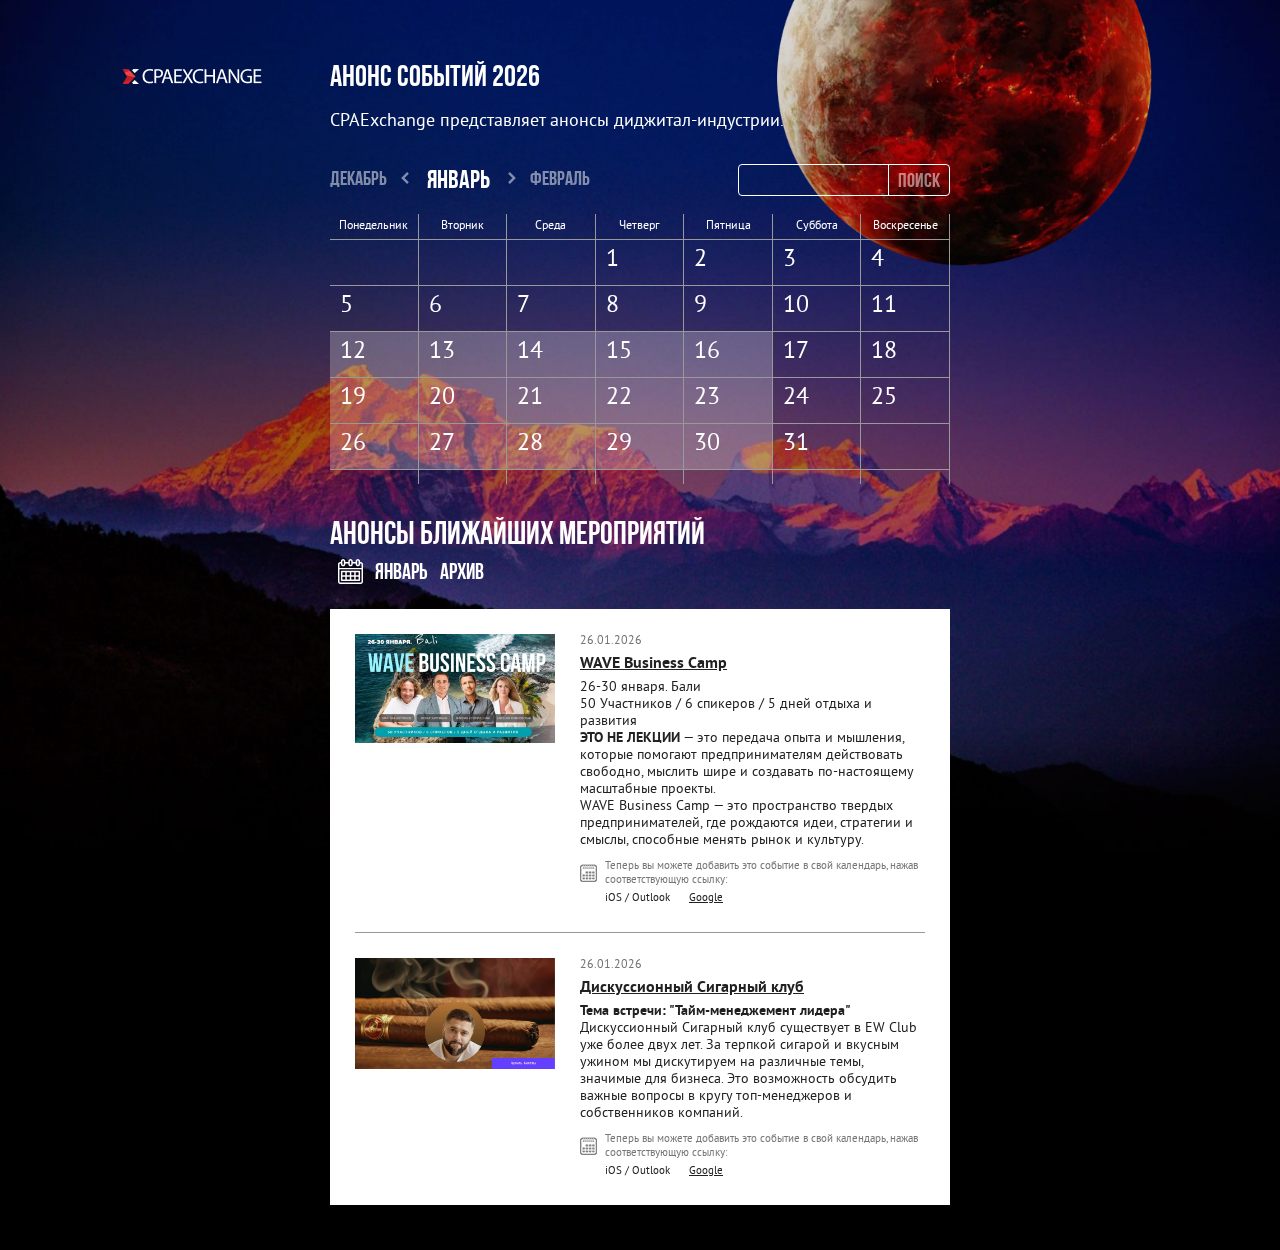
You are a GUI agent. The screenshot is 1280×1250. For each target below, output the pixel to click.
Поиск (919, 179)
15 (619, 352)
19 (353, 398)
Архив (462, 571)
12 (353, 352)
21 (530, 398)
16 (707, 352)
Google (706, 898)
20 (442, 398)
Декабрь (358, 177)
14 (530, 352)
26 (353, 444)
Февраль (560, 177)
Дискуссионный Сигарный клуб (692, 988)
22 (619, 398)
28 (530, 444)
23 (707, 398)
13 (442, 352)
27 (442, 444)
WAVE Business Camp (653, 664)
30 (707, 444)
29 (619, 444)
